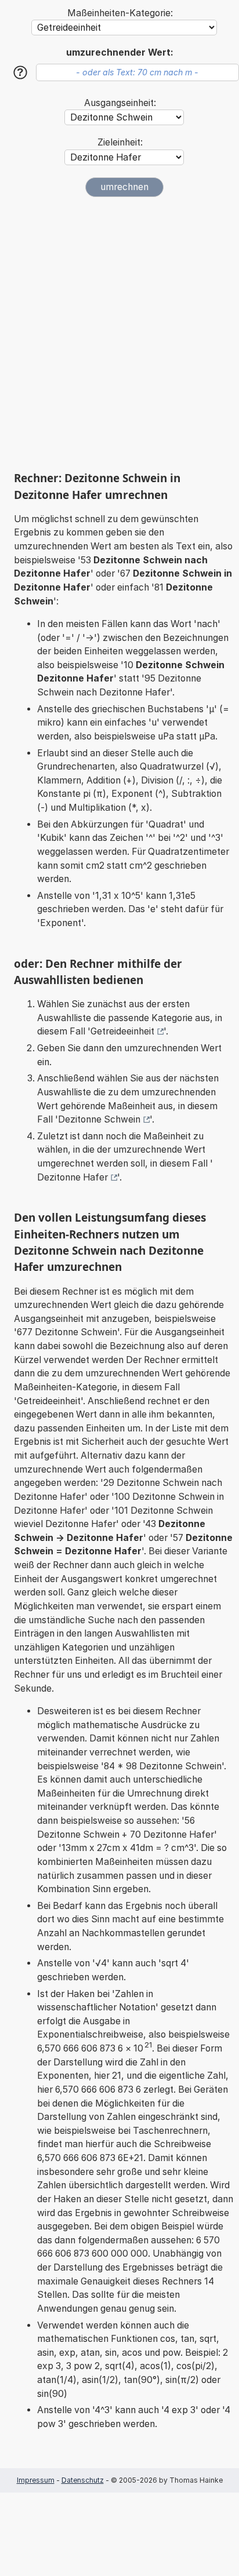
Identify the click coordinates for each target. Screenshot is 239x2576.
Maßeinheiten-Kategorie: (120, 13)
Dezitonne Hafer (73, 1177)
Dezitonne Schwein (99, 1119)
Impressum (36, 2480)
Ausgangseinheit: (120, 103)
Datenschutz (83, 2480)
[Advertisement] (119, 334)
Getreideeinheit (122, 1031)
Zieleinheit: (120, 142)
